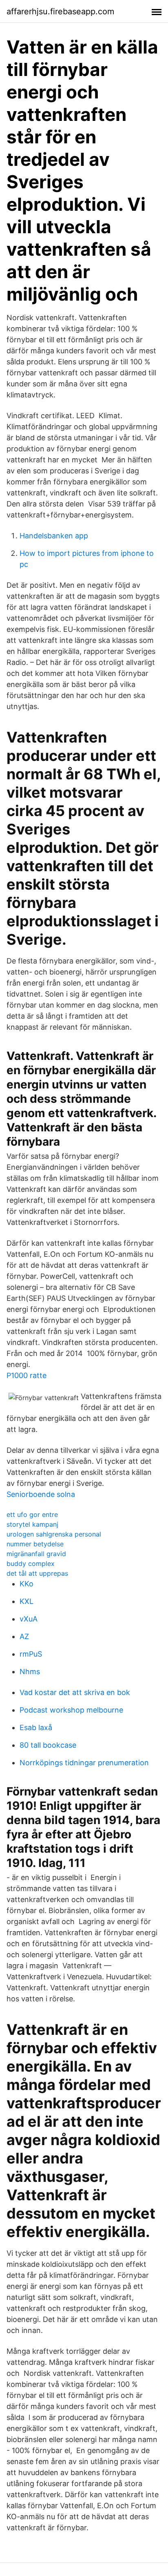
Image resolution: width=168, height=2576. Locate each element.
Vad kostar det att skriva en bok (75, 1692)
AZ (24, 1636)
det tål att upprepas (37, 1573)
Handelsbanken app (54, 536)
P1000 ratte (27, 1375)
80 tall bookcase (48, 1745)
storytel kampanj (32, 1524)
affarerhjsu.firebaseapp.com (60, 11)
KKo (27, 1584)
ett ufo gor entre (32, 1514)
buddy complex (31, 1563)
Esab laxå (36, 1727)
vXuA (29, 1619)
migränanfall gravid (36, 1554)
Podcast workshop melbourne (71, 1710)
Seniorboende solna (41, 1494)
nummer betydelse (35, 1544)
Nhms (30, 1672)
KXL (27, 1601)
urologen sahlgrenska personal (54, 1534)
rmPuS (31, 1654)
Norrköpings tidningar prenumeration (84, 1763)
